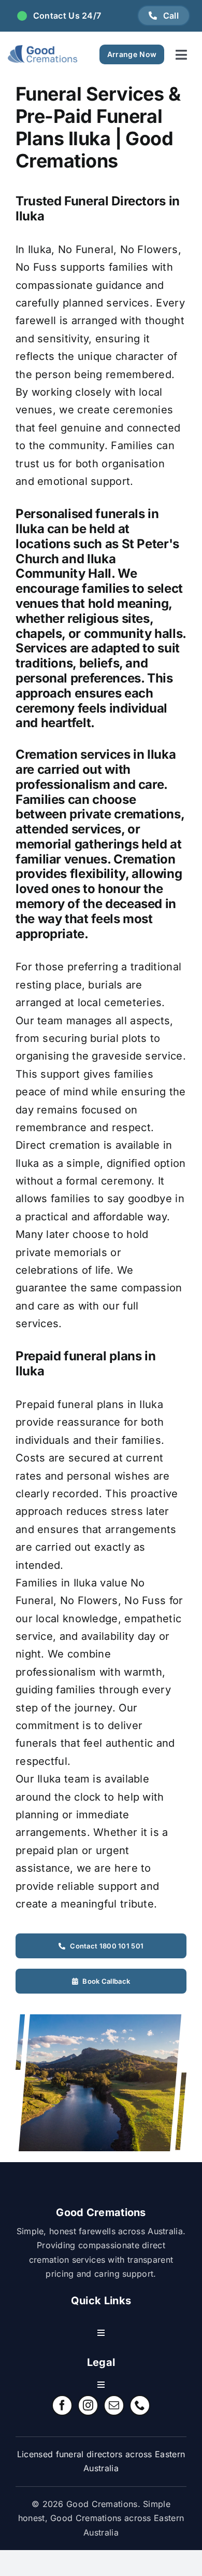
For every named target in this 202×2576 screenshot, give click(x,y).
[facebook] (62, 2405)
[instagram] (88, 2405)
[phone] (140, 2405)
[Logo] (43, 54)
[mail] (114, 2405)
